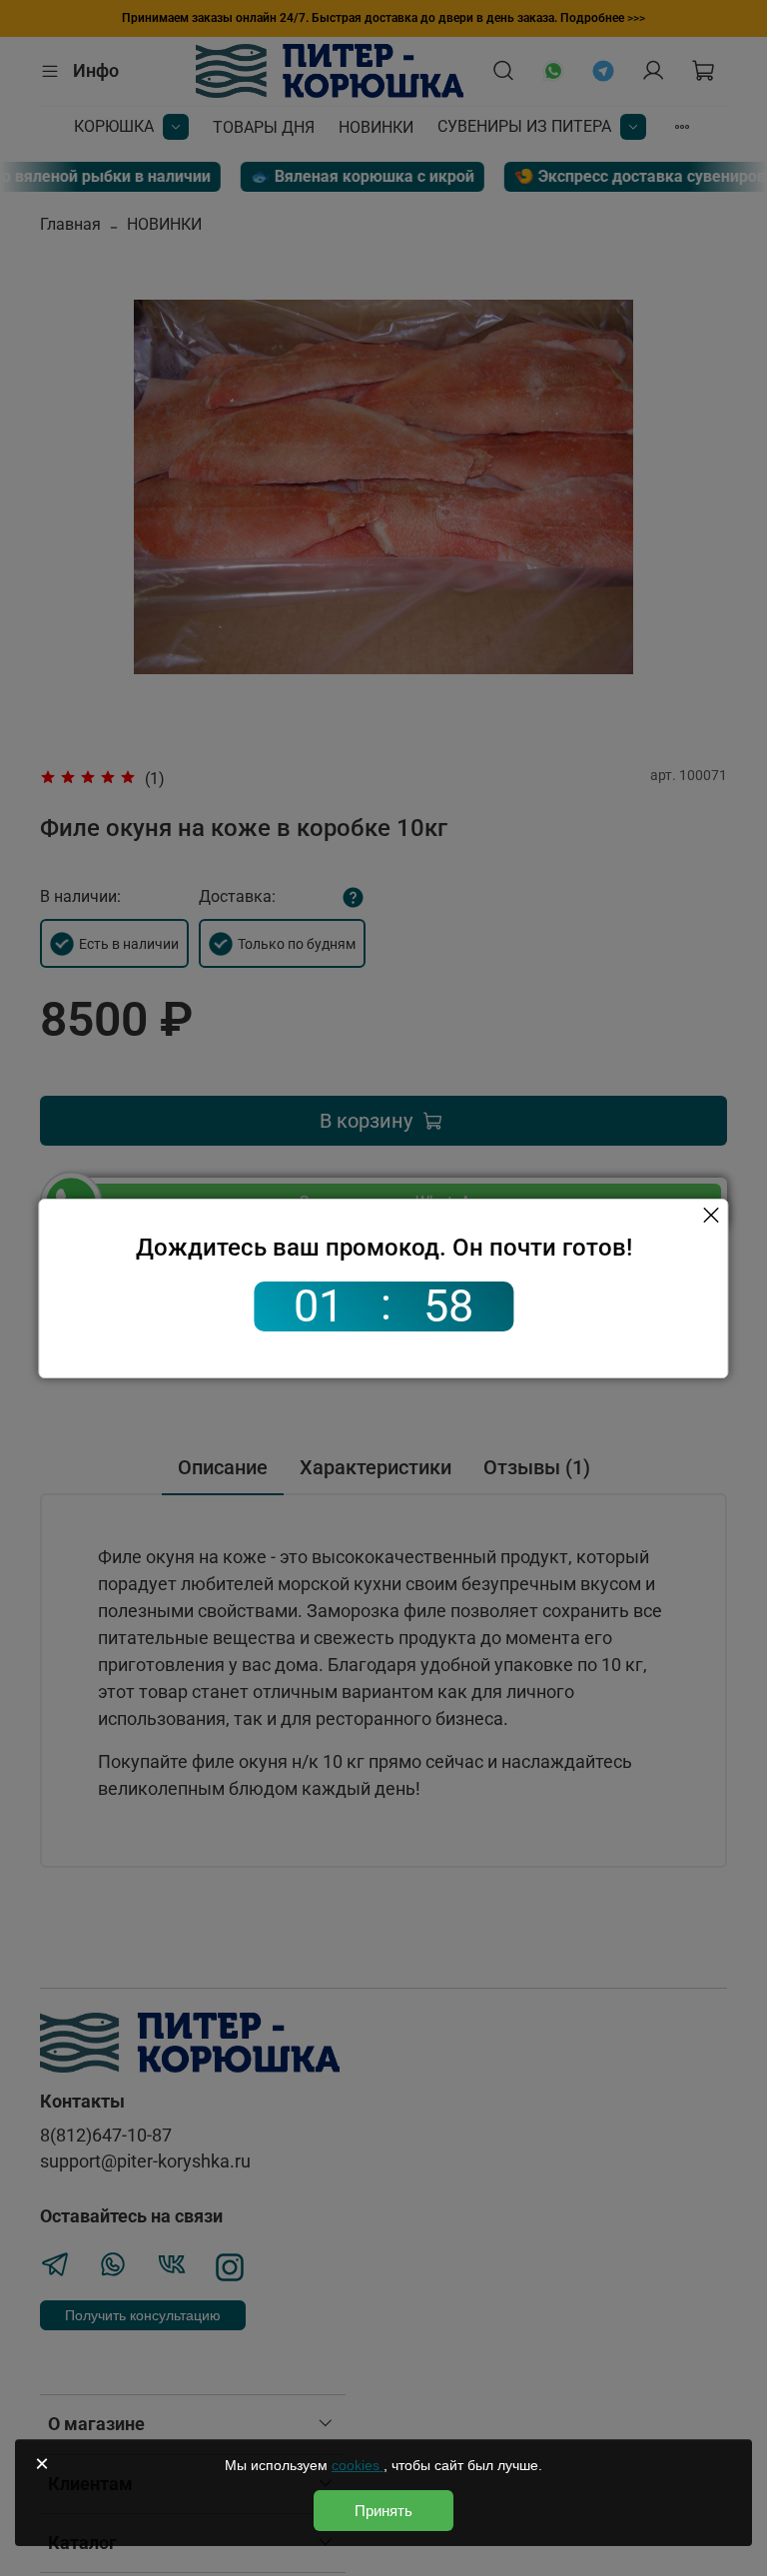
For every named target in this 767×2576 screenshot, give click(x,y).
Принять (383, 2511)
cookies (358, 2465)
